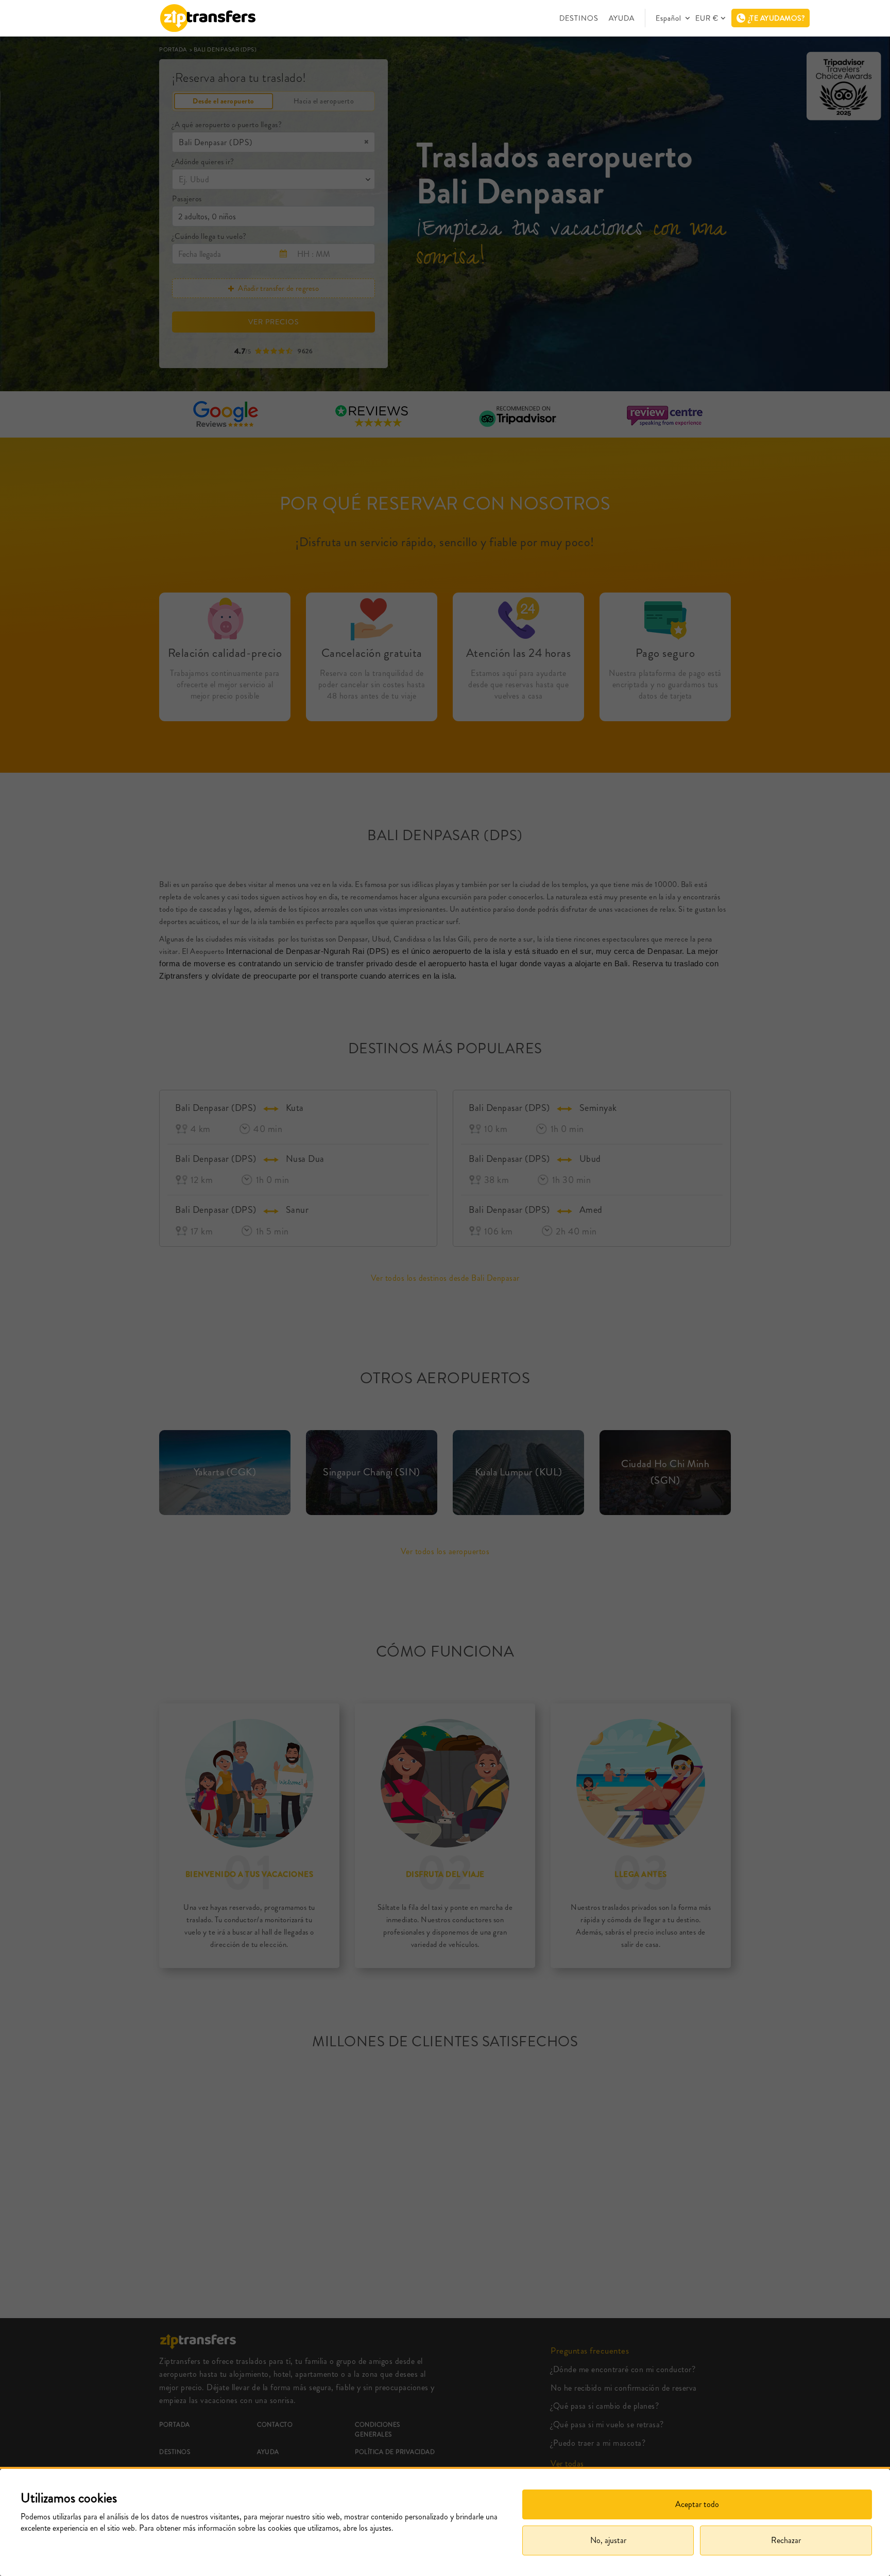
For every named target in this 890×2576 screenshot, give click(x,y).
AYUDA (622, 18)
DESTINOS (579, 18)
